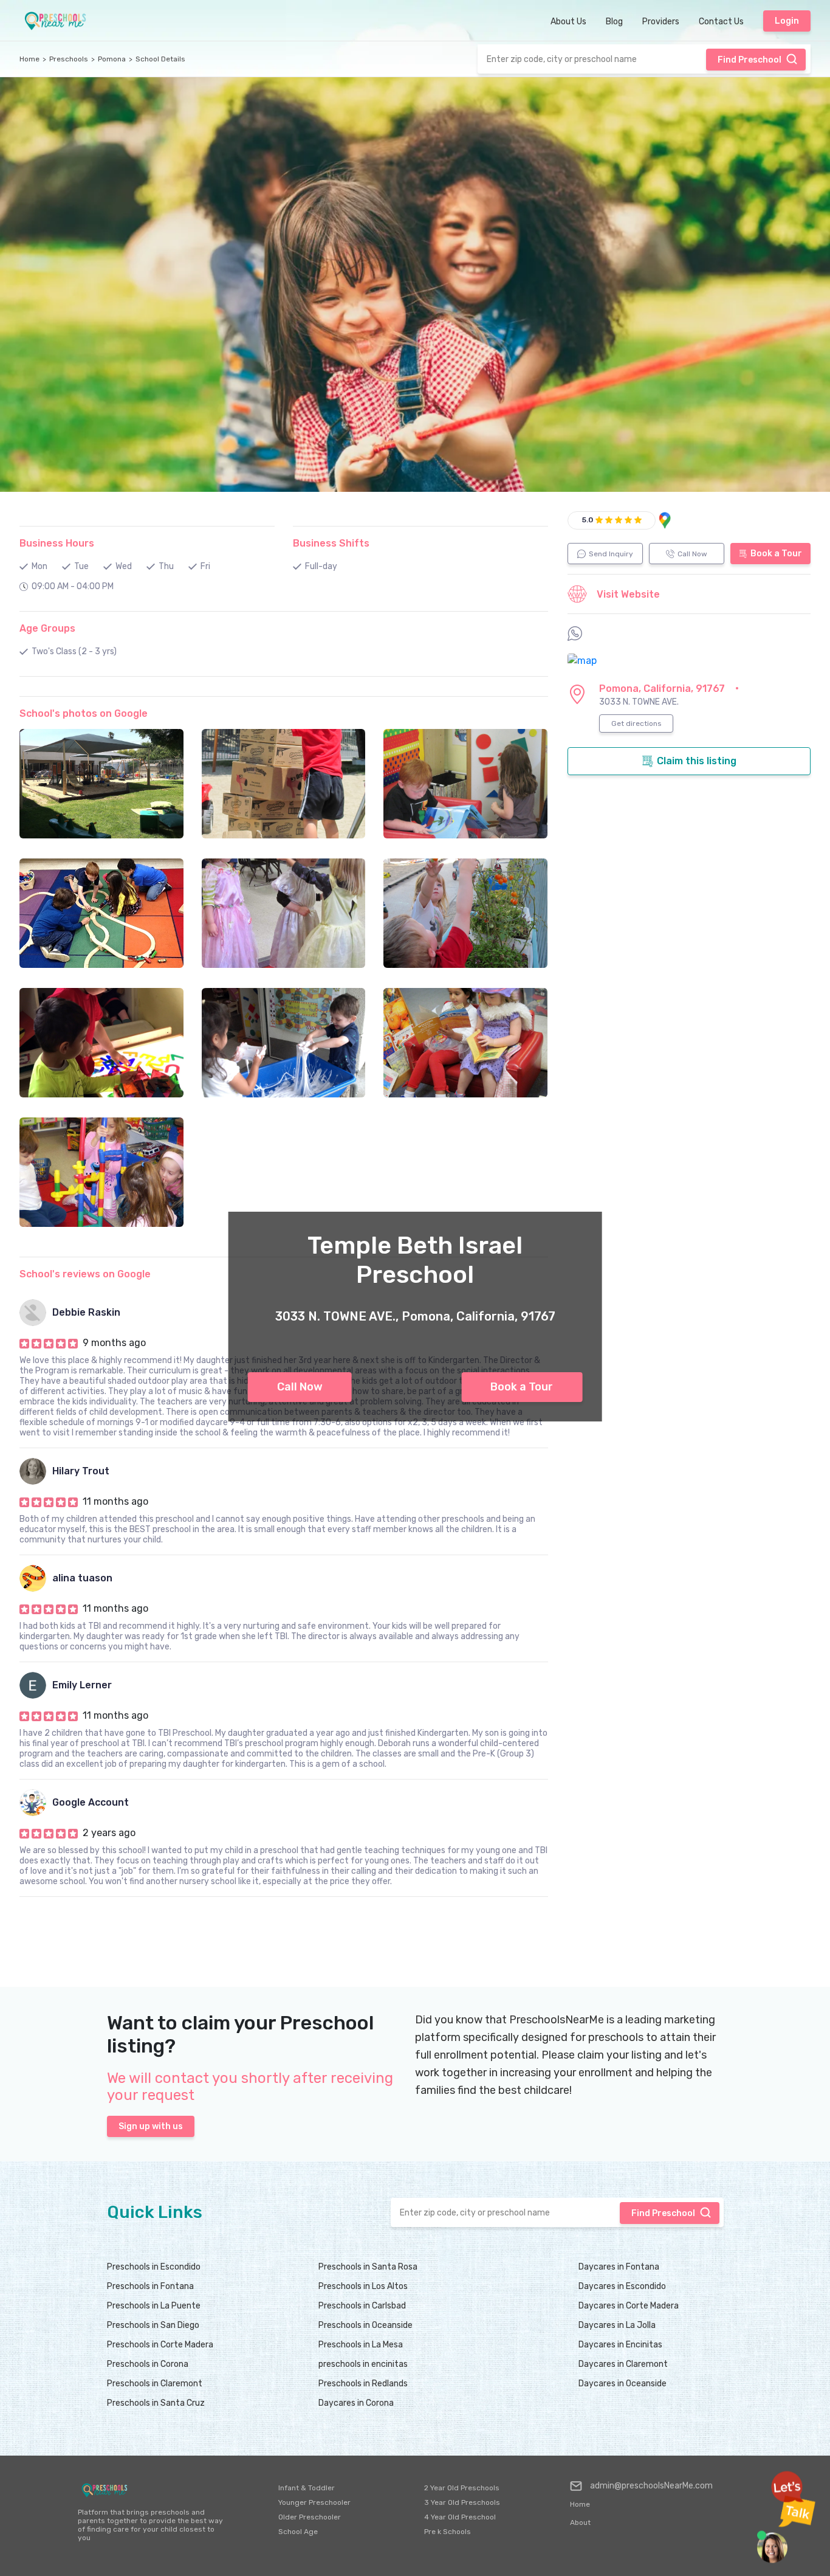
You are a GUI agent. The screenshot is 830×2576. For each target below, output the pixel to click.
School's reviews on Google (85, 1274)
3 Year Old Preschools (462, 2502)
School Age (298, 2532)
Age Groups (47, 628)
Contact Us (721, 22)
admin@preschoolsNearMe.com (651, 2486)
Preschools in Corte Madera (160, 2345)
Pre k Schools (448, 2532)
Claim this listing (697, 761)
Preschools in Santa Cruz (156, 2403)
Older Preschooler (310, 2517)
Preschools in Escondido (154, 2267)
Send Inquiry (611, 554)
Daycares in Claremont (623, 2364)
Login (787, 21)
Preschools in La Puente (154, 2306)
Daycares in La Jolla (617, 2325)
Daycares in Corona (356, 2403)
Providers (661, 22)
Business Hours (57, 543)
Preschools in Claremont (155, 2384)
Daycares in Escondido (622, 2286)
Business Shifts (331, 543)
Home (29, 59)
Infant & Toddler (307, 2488)
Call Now (300, 1387)
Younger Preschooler (314, 2502)
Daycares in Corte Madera (629, 2306)
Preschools (69, 59)
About (580, 2522)
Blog (614, 22)
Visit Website (628, 594)
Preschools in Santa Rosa (368, 2267)
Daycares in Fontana (619, 2267)
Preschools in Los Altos (363, 2286)
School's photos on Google (84, 713)
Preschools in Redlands (363, 2384)
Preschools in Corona (148, 2364)
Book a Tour (522, 1387)
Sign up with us (151, 2126)
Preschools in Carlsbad (362, 2306)
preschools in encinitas (363, 2364)
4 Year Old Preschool (460, 2517)
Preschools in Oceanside (365, 2325)
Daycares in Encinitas (620, 2345)
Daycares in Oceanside (622, 2384)
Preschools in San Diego (153, 2325)
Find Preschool (749, 60)
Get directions (636, 723)
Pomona (112, 59)
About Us (568, 22)
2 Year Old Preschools (462, 2488)
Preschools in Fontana (150, 2286)
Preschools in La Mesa (361, 2345)
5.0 (588, 520)
